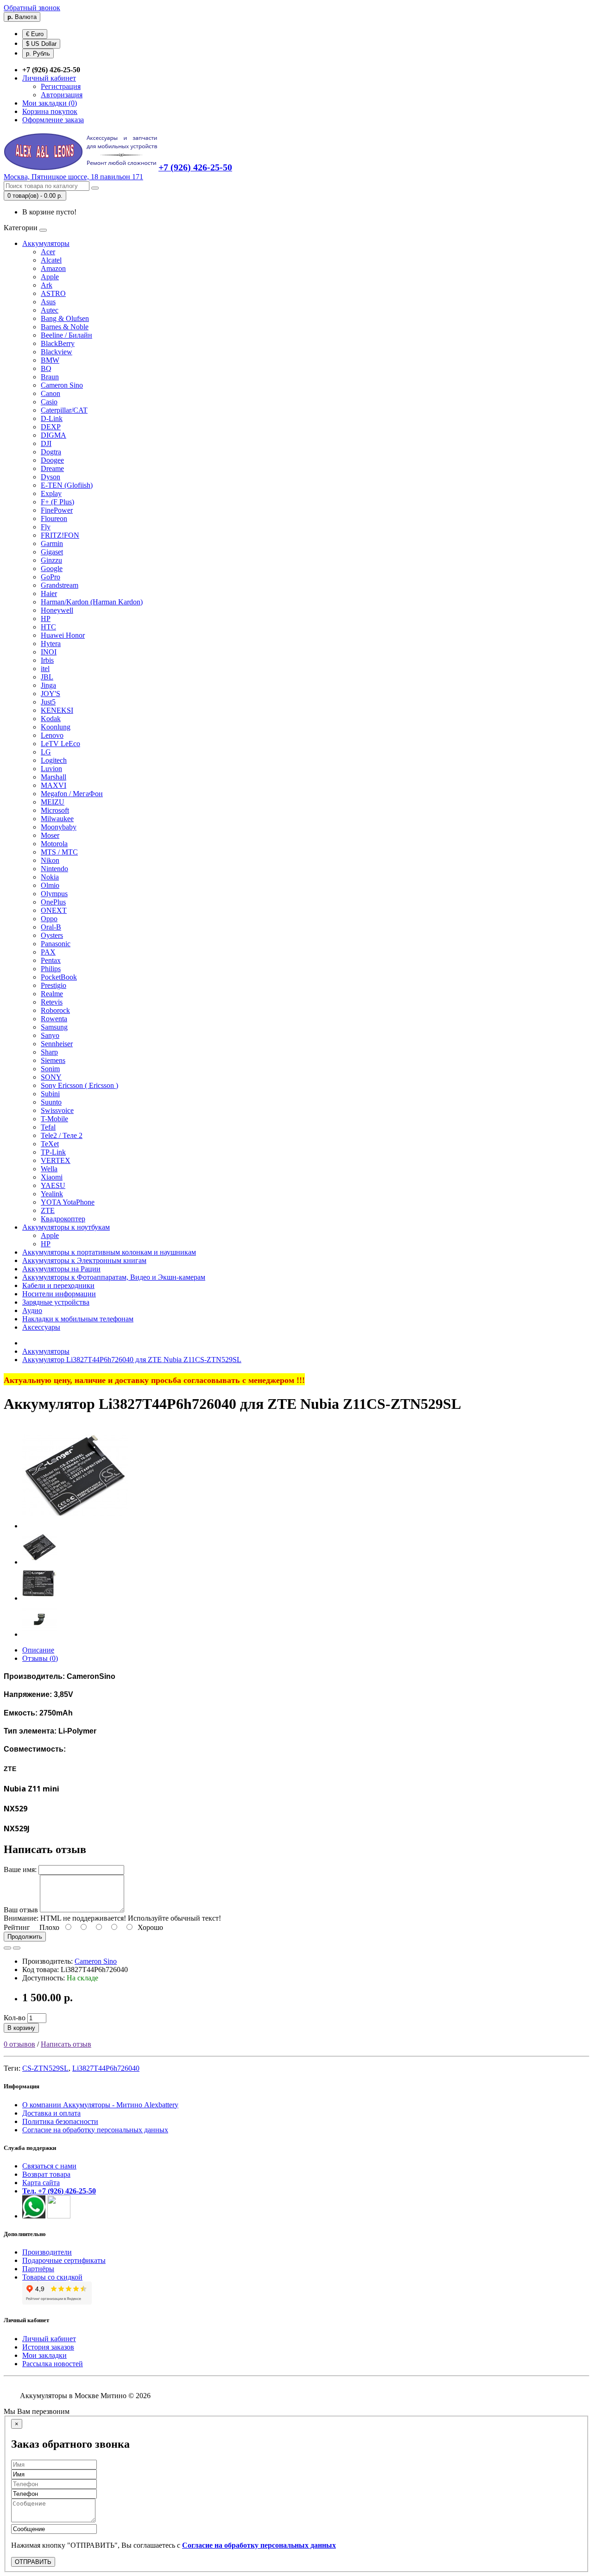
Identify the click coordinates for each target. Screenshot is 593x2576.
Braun (50, 377)
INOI (49, 652)
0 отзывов (19, 2044)
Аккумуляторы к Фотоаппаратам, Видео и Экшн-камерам (114, 1277)
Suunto (51, 1102)
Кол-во (15, 2018)
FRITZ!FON (60, 535)
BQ (46, 368)
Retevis (52, 1002)
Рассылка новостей (53, 2364)
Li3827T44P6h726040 (106, 2068)
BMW (50, 360)
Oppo (49, 919)
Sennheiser (57, 1044)
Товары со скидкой (52, 2277)
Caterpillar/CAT (64, 410)
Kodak (51, 719)
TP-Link (53, 1152)
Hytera (51, 644)
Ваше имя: (20, 1869)
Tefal (48, 1127)
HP (46, 619)
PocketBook (59, 977)
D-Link (52, 418)
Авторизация (62, 95)
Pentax (51, 960)
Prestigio (54, 985)
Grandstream (60, 585)
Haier (49, 594)
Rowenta (54, 1019)
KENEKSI (57, 710)
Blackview (57, 352)
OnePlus (53, 902)
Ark (47, 285)
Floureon (54, 518)
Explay (51, 493)
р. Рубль (38, 53)
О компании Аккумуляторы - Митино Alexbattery (100, 2105)
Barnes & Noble (65, 327)
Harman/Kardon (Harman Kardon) (92, 602)
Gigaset (52, 552)
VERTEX (56, 1160)
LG (46, 752)
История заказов (48, 2347)
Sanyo (50, 1035)
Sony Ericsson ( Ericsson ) (79, 1085)
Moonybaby (59, 827)
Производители (47, 2252)
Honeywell (57, 610)
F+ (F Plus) (57, 502)
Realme (52, 994)
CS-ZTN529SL (45, 2068)
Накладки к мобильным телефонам (78, 1319)
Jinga (48, 685)
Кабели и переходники (58, 1285)
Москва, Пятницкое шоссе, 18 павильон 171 (73, 177)
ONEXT (54, 910)
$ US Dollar (41, 44)
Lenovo (52, 735)
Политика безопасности (60, 2121)
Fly (46, 527)
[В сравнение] (17, 1948)
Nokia (50, 877)
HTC (48, 627)
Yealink (52, 1194)
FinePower (57, 510)
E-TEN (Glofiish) (67, 485)
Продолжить (25, 1937)
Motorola (54, 844)
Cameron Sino (62, 385)
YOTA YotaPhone (68, 1202)
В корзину (21, 2028)
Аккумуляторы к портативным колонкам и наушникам (109, 1252)
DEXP (51, 427)
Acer (48, 252)
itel (45, 669)
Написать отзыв (66, 2044)
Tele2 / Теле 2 (62, 1135)
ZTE (48, 1210)
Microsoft (55, 810)
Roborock (55, 1010)
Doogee (52, 460)
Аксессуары (41, 1327)
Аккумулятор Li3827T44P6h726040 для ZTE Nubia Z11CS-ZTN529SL (132, 1360)
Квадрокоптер (63, 1219)
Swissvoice (57, 1110)
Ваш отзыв (21, 1910)
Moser (50, 835)
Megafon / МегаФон (72, 794)
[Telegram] (59, 2216)
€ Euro (35, 34)
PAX (48, 952)
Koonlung (56, 727)
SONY (51, 1077)
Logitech (54, 760)
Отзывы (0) (40, 1658)
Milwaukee (57, 819)
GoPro (50, 577)
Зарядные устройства (56, 1302)
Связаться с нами (49, 2166)
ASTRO (53, 293)
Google (52, 569)
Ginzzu (51, 560)
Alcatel (51, 260)
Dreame (52, 468)
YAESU (53, 1185)
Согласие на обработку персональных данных (95, 2130)
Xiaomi (52, 1177)
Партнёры (38, 2269)
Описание (38, 1650)
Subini (50, 1094)
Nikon (50, 860)
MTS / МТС (59, 852)
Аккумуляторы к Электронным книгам (84, 1260)
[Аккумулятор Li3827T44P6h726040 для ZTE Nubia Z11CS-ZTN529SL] (75, 1526)
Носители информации (59, 1294)
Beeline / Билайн (66, 335)
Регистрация (61, 86)
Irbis (47, 660)
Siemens (53, 1060)
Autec (50, 310)
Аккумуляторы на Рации (61, 1269)
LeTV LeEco (60, 744)
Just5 (48, 702)
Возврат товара (46, 2174)
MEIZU (53, 802)
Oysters (52, 935)
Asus (48, 302)
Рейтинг (17, 1927)
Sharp (49, 1052)
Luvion (51, 769)
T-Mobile (54, 1119)
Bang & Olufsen (65, 318)
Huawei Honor (63, 635)
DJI (46, 443)
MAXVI (54, 785)
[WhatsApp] (34, 2216)
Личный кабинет (49, 2339)
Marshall (54, 777)
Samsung (54, 1027)
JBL (47, 677)
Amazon (53, 268)
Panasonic (56, 944)
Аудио (32, 1310)
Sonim (50, 1069)
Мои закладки (44, 2355)
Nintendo (54, 869)
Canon (50, 393)
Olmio (50, 885)
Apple (50, 277)
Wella (49, 1169)
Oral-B (51, 927)
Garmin (52, 543)
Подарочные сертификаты (64, 2260)
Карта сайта (41, 2183)
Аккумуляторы (46, 243)
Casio (49, 402)
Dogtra (51, 452)
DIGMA (54, 435)
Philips (51, 969)
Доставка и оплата (51, 2113)
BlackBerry (58, 343)
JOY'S (50, 694)
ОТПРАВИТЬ (33, 2562)
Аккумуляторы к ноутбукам (66, 1227)
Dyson (50, 477)
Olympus (54, 894)
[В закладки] (7, 1948)
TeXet (50, 1144)
